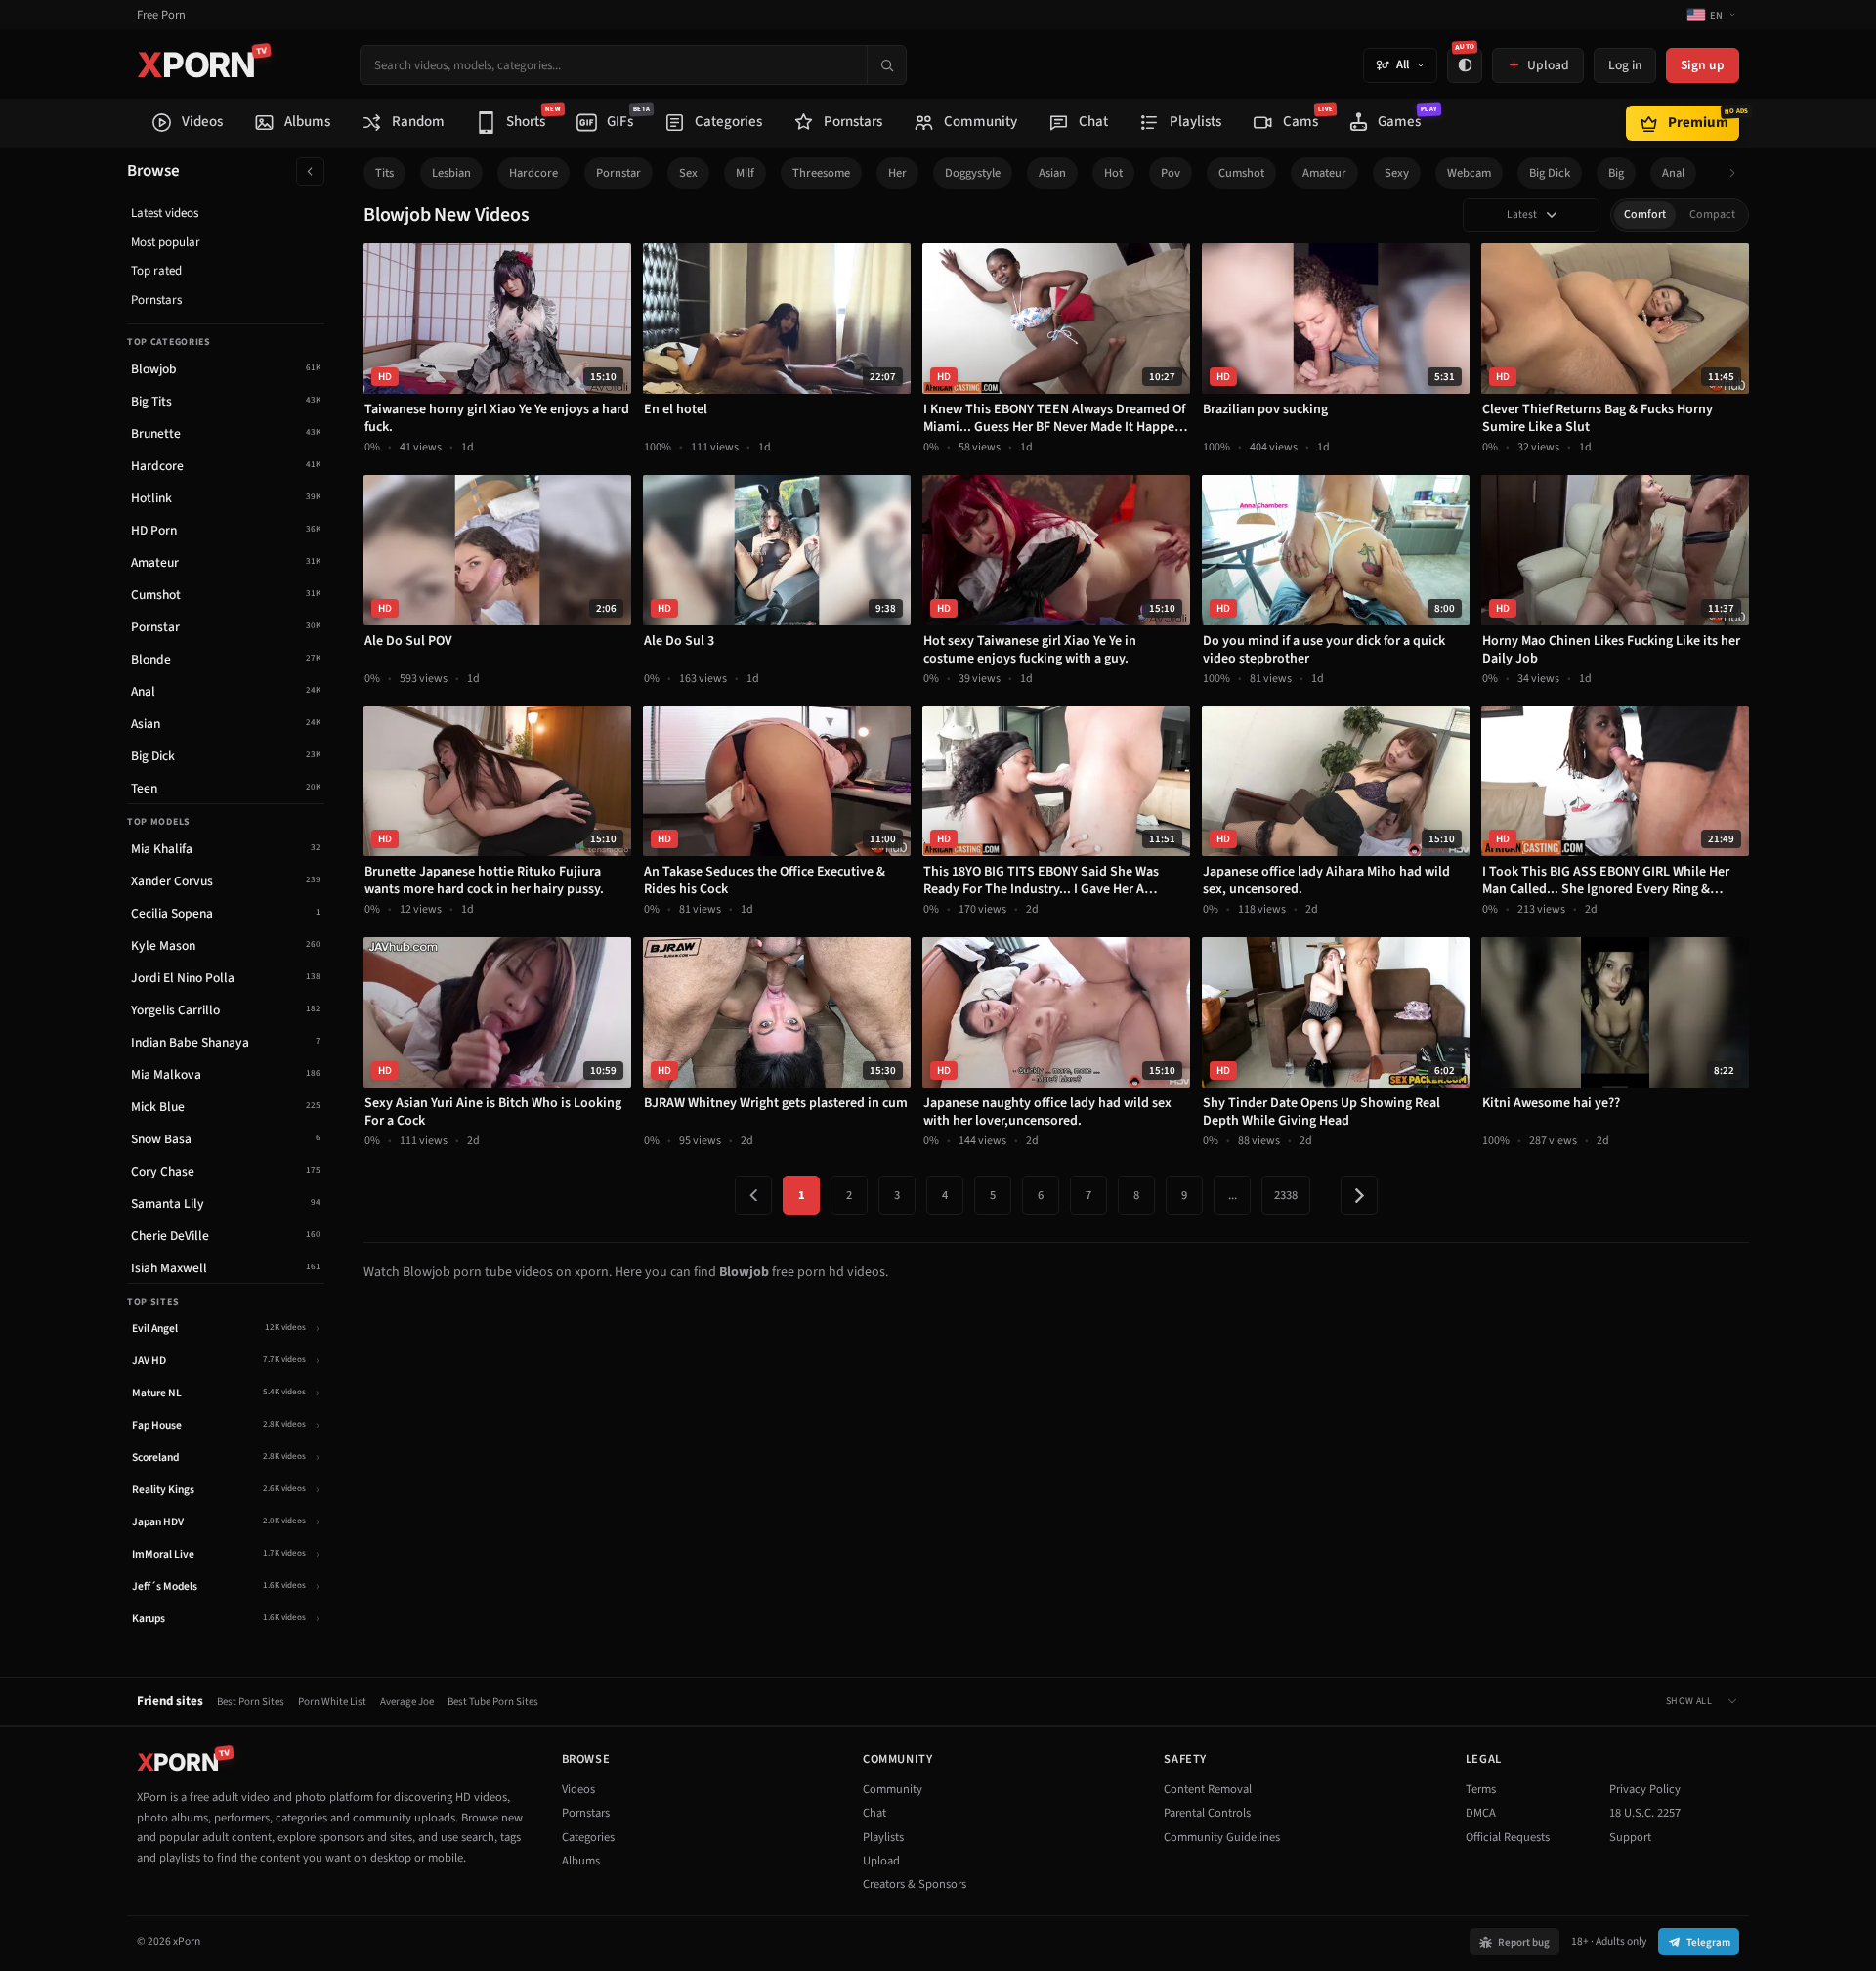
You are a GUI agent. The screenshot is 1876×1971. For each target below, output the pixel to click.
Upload (881, 1861)
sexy (1397, 173)
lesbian (451, 173)
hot (1113, 173)
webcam (1469, 173)
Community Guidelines (1222, 1837)
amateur (1324, 173)
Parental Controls (1207, 1813)
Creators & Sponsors (915, 1884)
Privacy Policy (1645, 1789)
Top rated (156, 271)
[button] (1738, 173)
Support (1630, 1837)
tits (384, 173)
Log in (1625, 65)
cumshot (1241, 173)
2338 (1286, 1195)
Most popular (166, 242)
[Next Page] (1359, 1195)
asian (1052, 173)
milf (745, 173)
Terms (1481, 1789)
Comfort (1645, 214)
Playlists (883, 1837)
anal (1673, 173)
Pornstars (156, 300)
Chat (874, 1813)
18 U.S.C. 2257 (1645, 1813)
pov (1171, 173)
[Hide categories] (310, 171)
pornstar (618, 173)
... (1233, 1195)
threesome (821, 173)
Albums (581, 1861)
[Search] (886, 65)
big (1616, 173)
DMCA (1481, 1813)
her (897, 173)
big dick (1550, 173)
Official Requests (1508, 1837)
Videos (578, 1789)
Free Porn (161, 15)
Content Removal (1208, 1789)
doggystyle (973, 173)
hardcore (533, 173)
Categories (588, 1837)
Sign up (1703, 65)
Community (893, 1789)
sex (688, 173)
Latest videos (165, 213)
